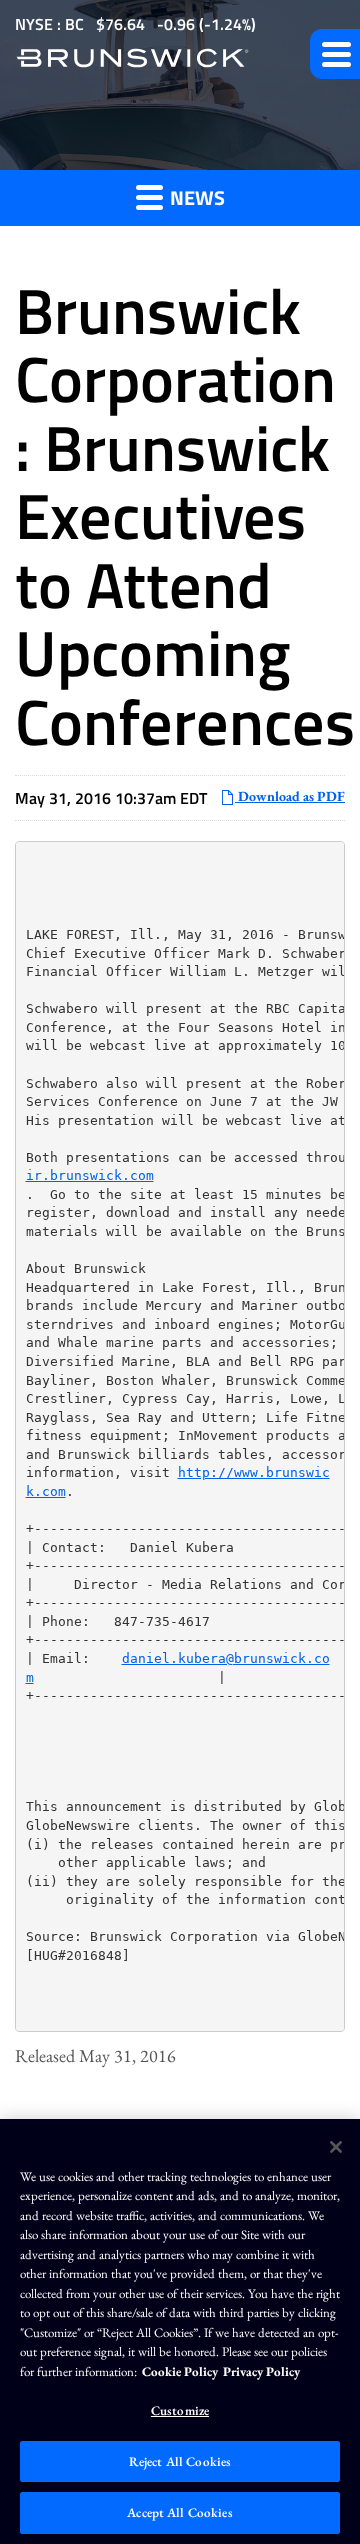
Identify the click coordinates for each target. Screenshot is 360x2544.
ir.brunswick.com (90, 1175)
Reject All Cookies (180, 2461)
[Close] (336, 2147)
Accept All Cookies (179, 2512)
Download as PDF (290, 796)
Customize (180, 2410)
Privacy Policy (261, 2371)
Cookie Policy (180, 2371)
